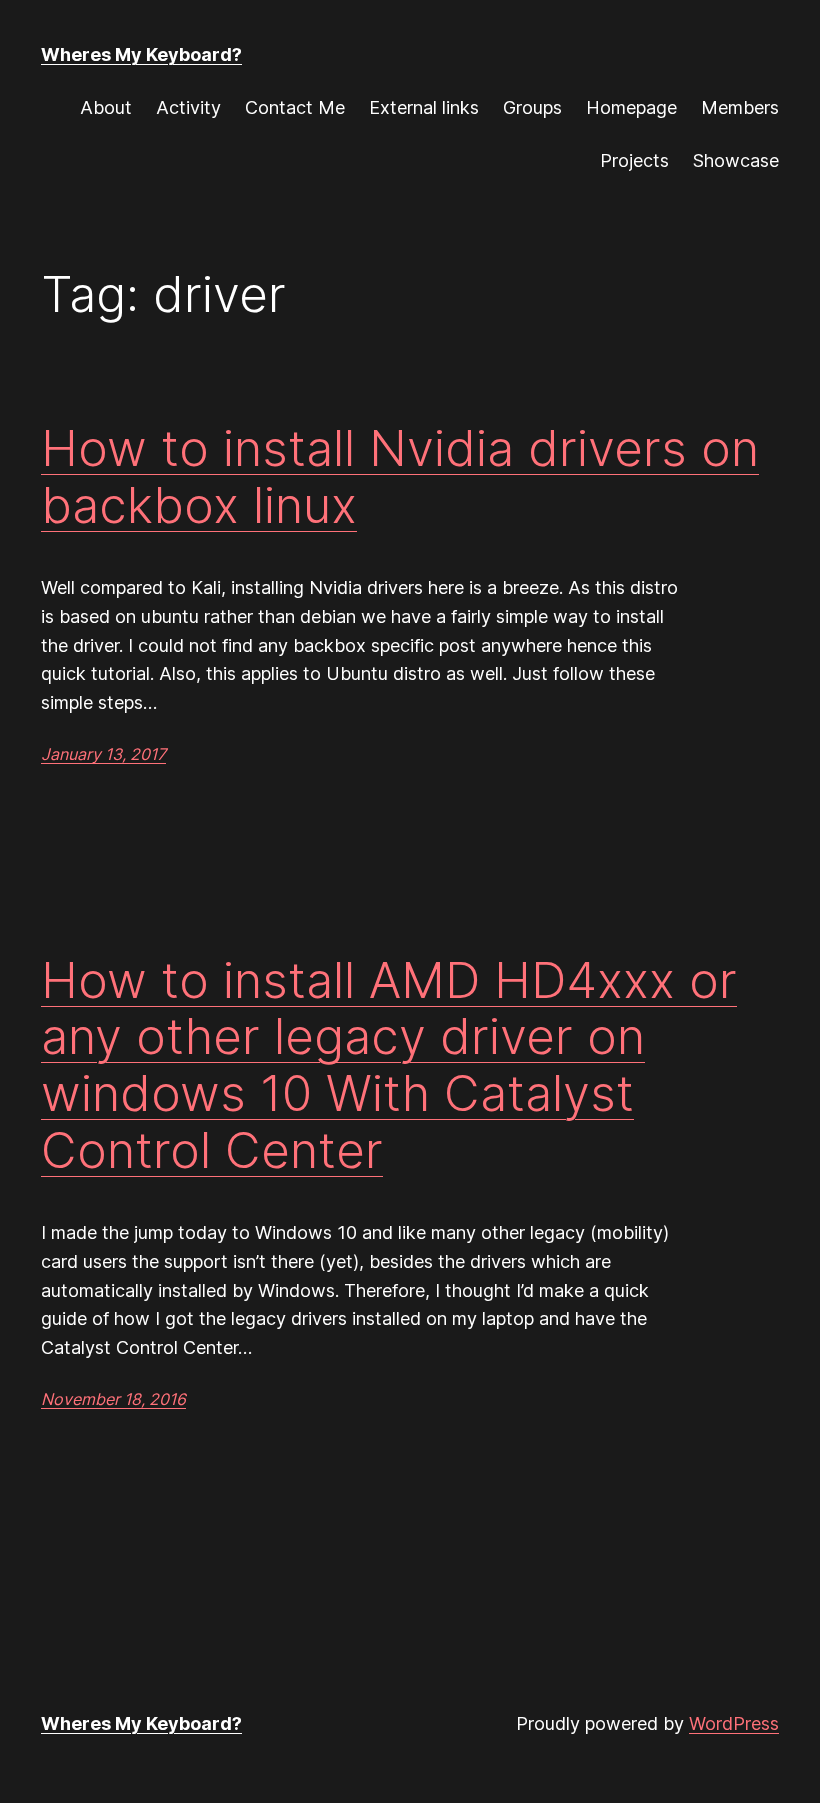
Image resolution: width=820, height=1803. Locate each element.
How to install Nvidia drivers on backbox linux (400, 476)
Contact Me (295, 107)
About (106, 107)
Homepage (631, 107)
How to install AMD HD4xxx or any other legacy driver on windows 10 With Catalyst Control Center (389, 1065)
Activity (188, 107)
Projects (634, 160)
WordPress (734, 1723)
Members (740, 107)
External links (424, 107)
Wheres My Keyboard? (141, 54)
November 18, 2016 (113, 1399)
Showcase (736, 160)
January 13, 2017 (103, 754)
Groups (532, 107)
